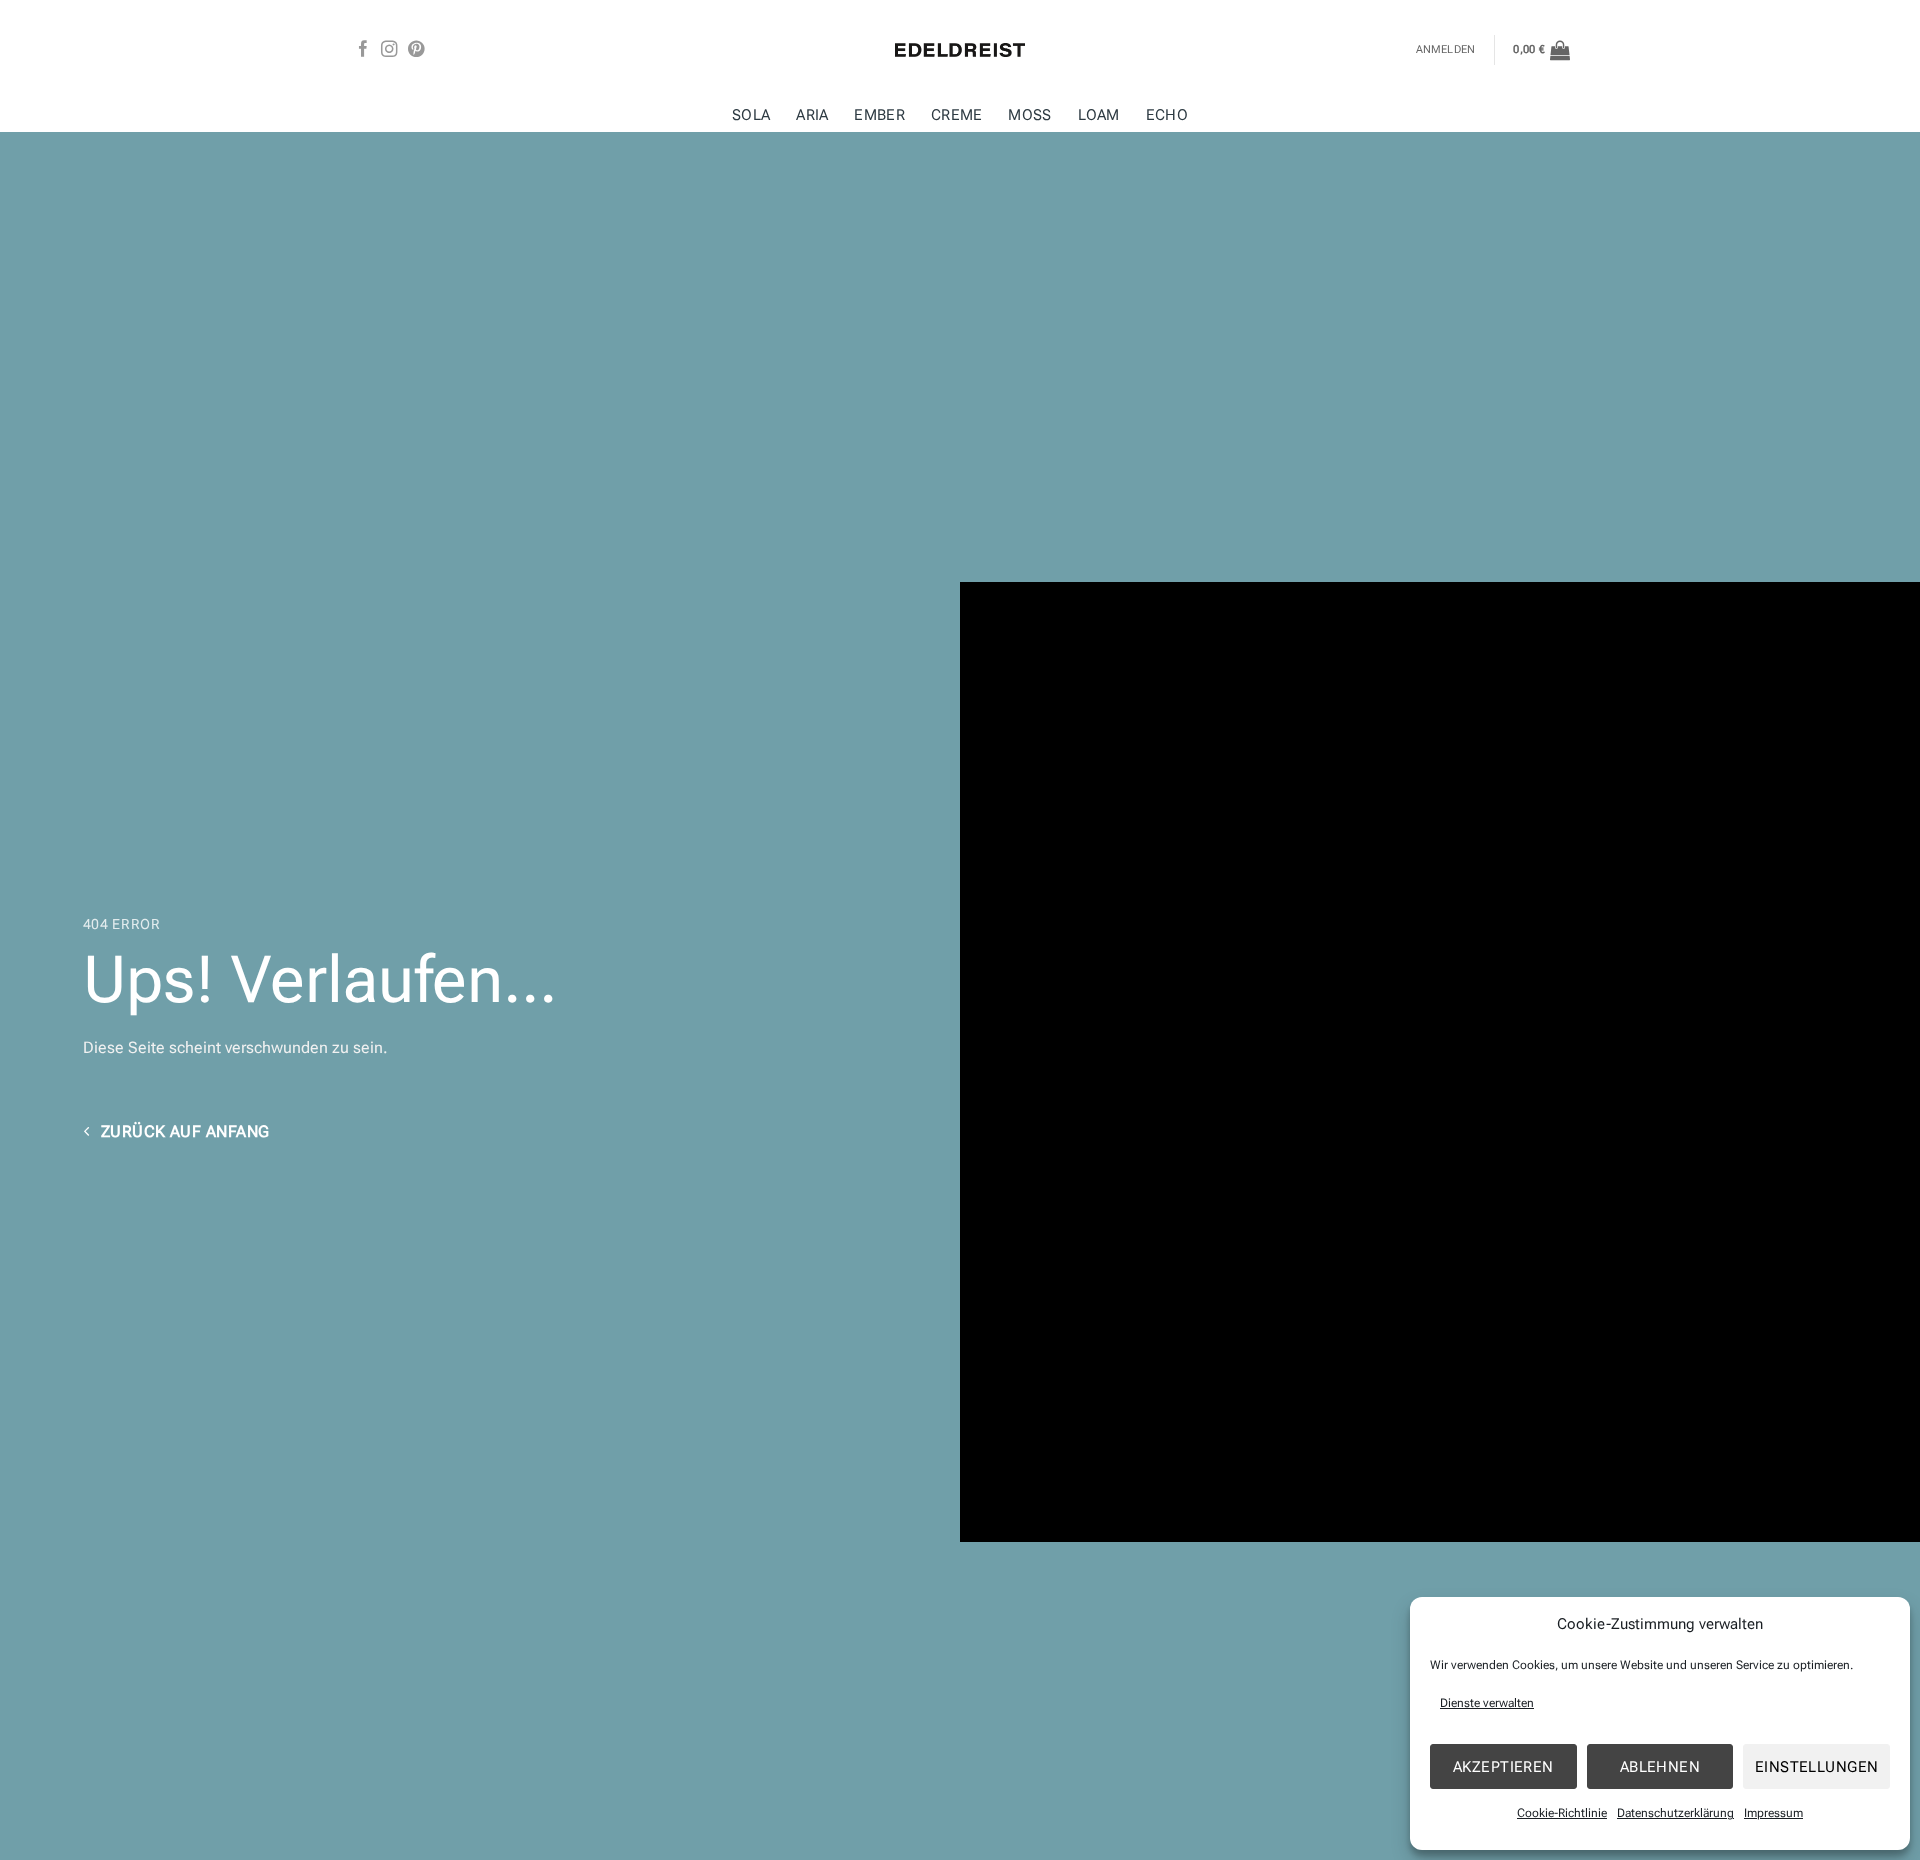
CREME (956, 115)
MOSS (1029, 115)
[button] (1541, 50)
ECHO (1167, 115)
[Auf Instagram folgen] (389, 50)
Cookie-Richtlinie (1562, 1813)
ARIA (812, 115)
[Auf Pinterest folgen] (416, 50)
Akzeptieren (1503, 1767)
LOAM (1099, 115)
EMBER (879, 115)
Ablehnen (1660, 1767)
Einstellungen (1817, 1767)
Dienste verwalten (1487, 1703)
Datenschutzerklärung (1675, 1813)
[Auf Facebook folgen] (363, 50)
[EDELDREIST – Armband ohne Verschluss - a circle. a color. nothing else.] (960, 49)
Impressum (1773, 1813)
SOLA (751, 115)
